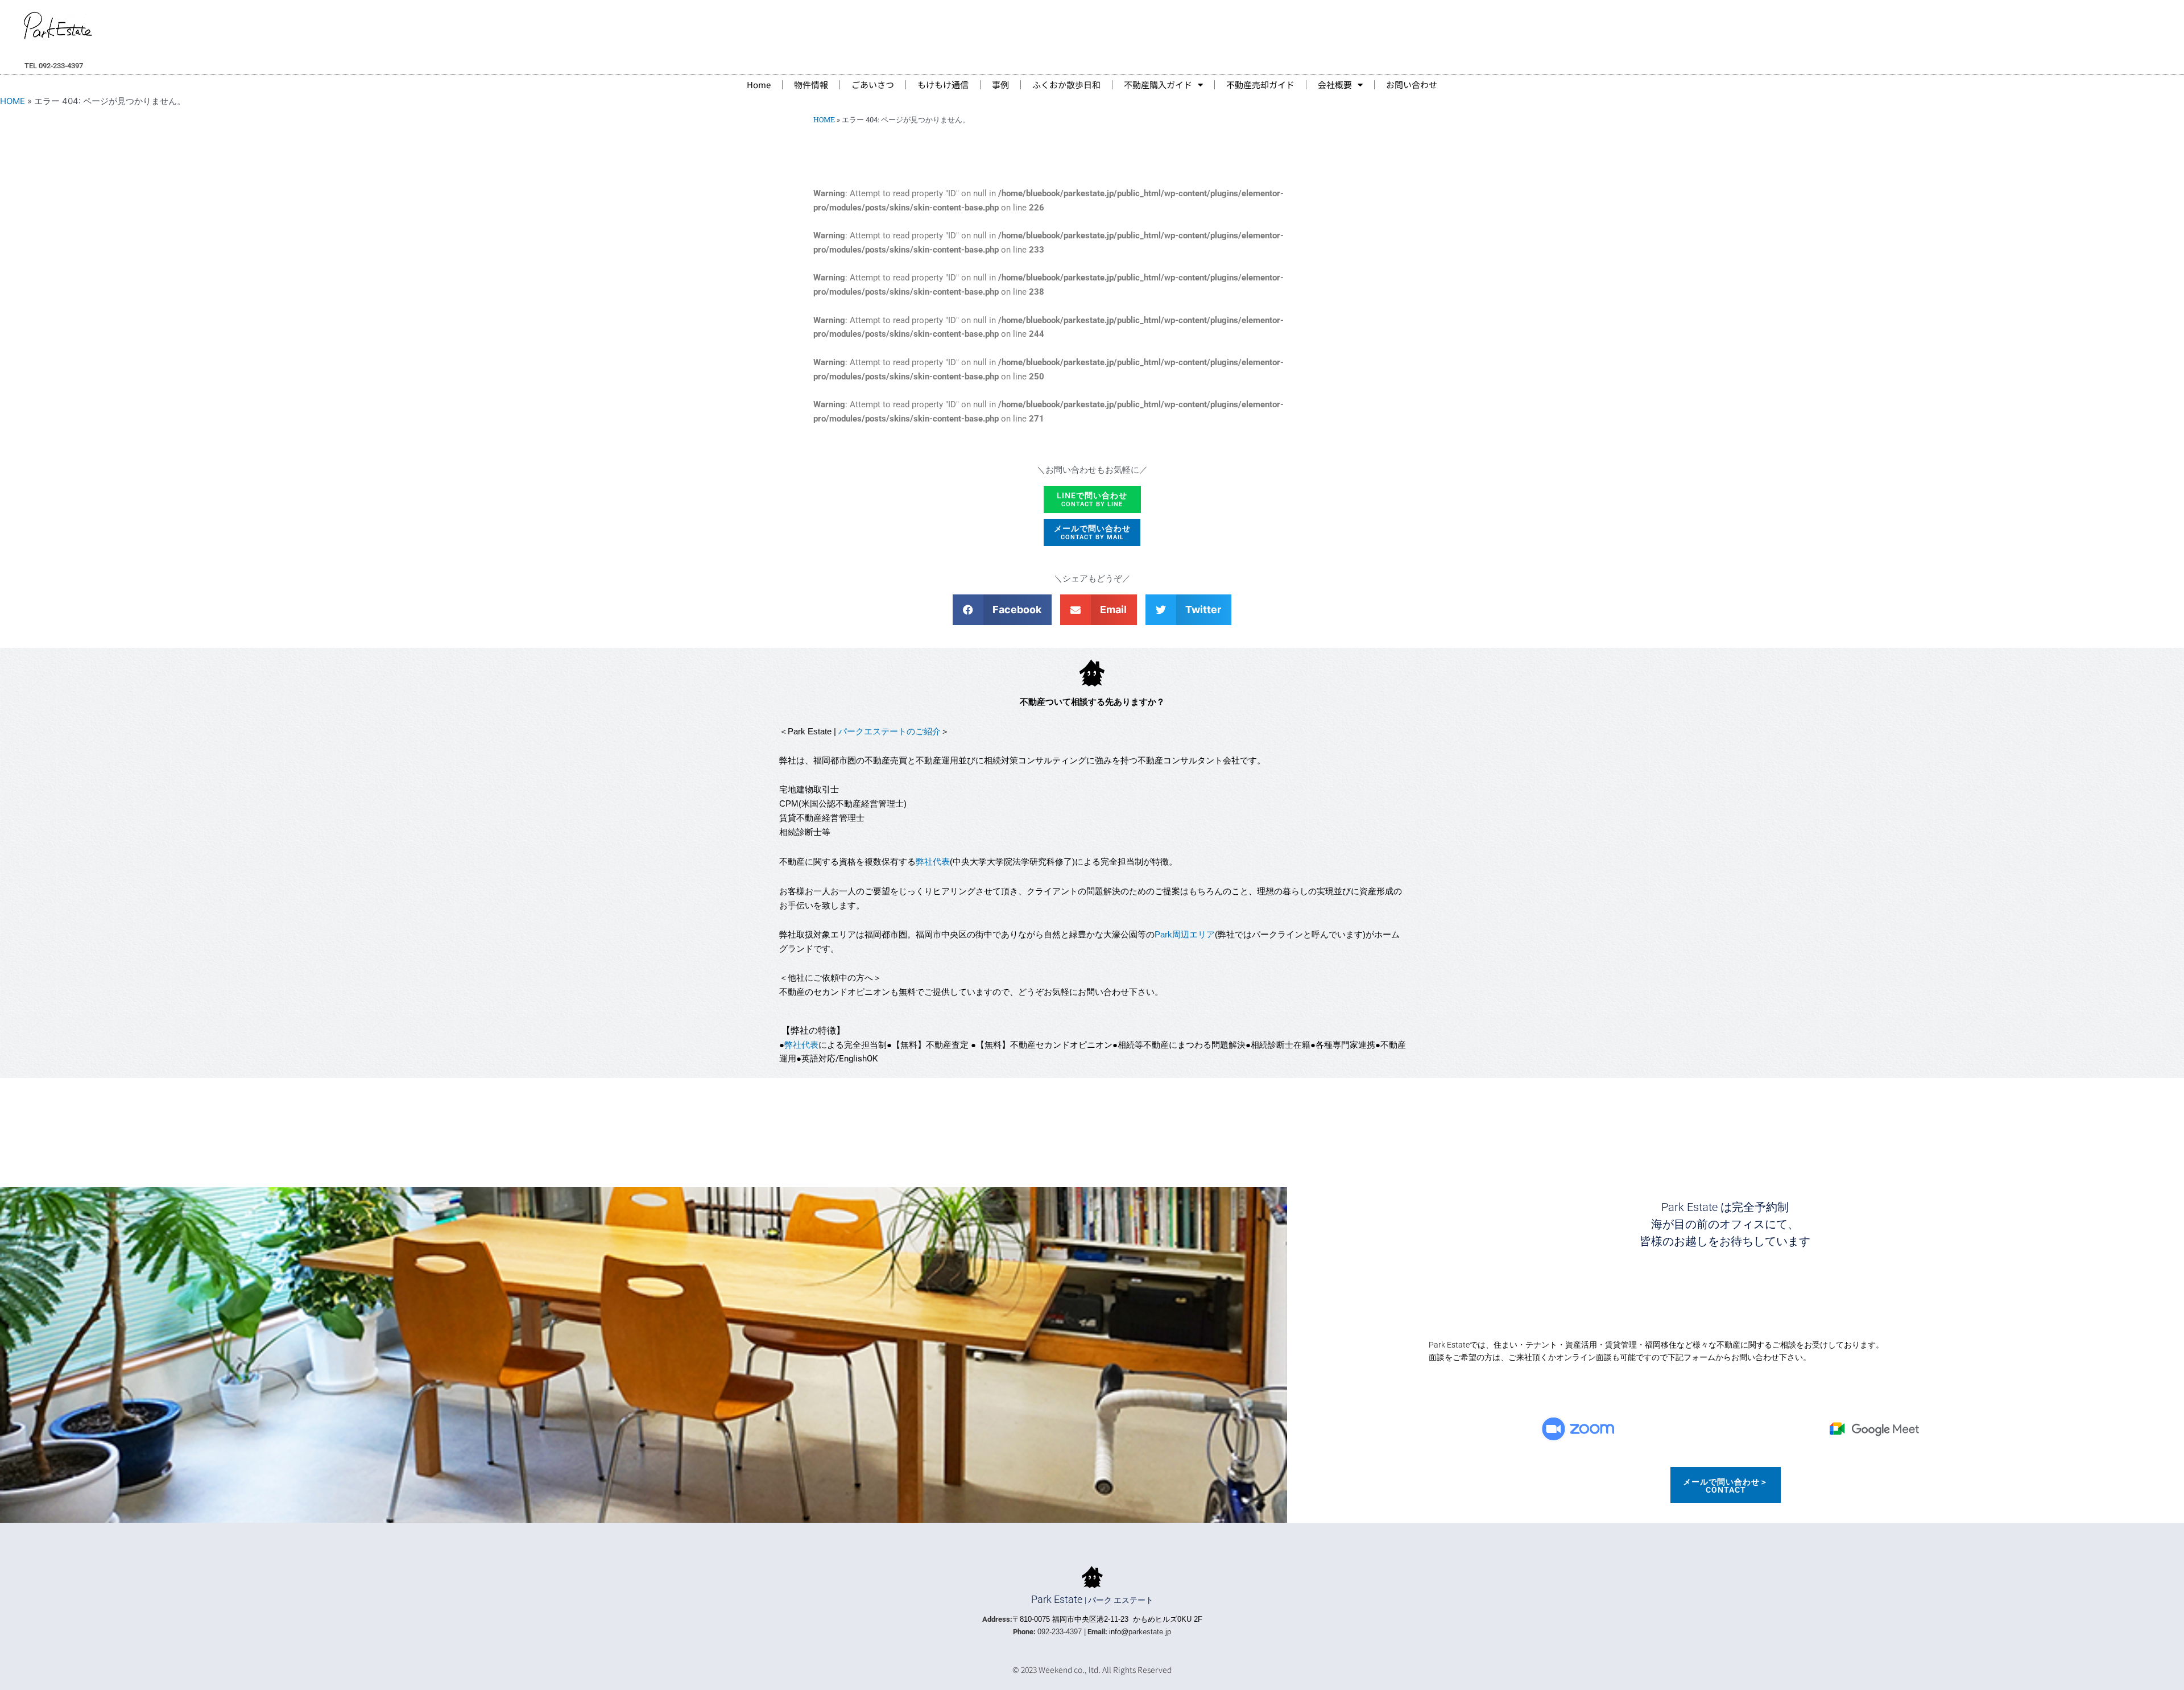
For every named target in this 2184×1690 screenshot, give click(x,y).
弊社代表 (933, 861)
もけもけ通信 (943, 84)
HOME (13, 101)
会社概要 (1335, 84)
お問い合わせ (1412, 84)
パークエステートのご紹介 (890, 732)
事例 (1000, 84)
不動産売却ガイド (1260, 84)
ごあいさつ (873, 84)
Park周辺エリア (1185, 935)
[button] (1002, 610)
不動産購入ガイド (1158, 84)
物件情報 (811, 84)
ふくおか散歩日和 (1066, 84)
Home (759, 84)
